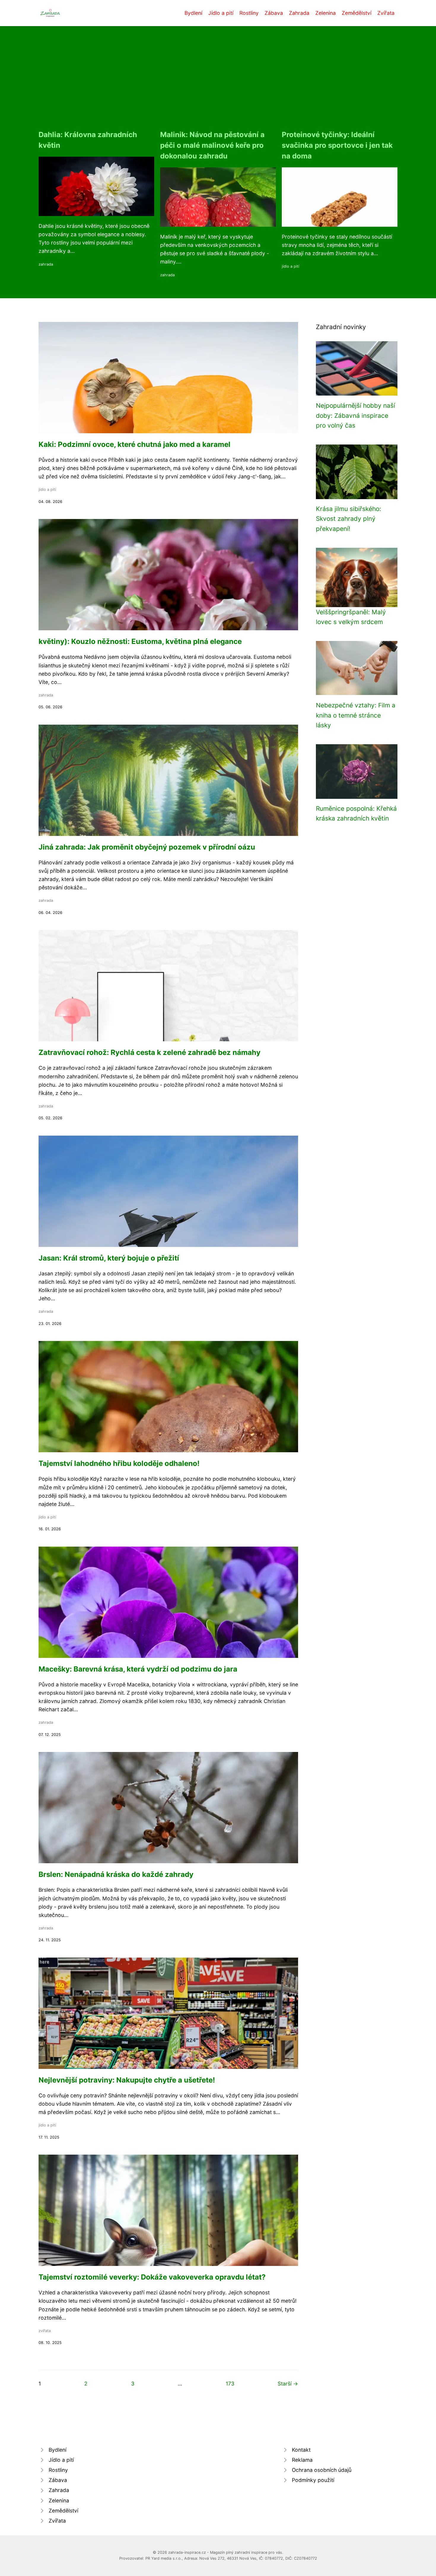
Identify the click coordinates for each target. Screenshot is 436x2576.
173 (230, 2384)
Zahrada (299, 13)
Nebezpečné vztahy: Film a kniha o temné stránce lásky (356, 715)
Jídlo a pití (221, 13)
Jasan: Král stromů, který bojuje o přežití (109, 1258)
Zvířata (386, 13)
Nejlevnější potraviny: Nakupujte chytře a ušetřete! (127, 2080)
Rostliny (249, 13)
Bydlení (193, 13)
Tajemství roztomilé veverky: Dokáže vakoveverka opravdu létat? (152, 2277)
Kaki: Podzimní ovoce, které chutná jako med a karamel (135, 444)
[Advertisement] (218, 85)
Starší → (288, 2384)
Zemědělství (357, 13)
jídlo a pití (291, 266)
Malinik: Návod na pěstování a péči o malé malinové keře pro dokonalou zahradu (212, 145)
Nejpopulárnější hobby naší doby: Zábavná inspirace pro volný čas (355, 415)
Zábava (274, 13)
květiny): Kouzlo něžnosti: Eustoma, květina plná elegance (140, 641)
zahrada (46, 264)
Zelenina (326, 13)
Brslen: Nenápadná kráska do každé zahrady (116, 1874)
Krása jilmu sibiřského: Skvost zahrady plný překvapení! (349, 519)
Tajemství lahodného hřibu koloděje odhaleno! (119, 1463)
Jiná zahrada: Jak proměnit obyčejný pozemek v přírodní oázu (147, 847)
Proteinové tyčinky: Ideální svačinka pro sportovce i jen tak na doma (337, 145)
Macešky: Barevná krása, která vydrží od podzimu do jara (138, 1669)
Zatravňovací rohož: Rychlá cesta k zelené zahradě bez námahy (149, 1052)
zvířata (45, 2331)
